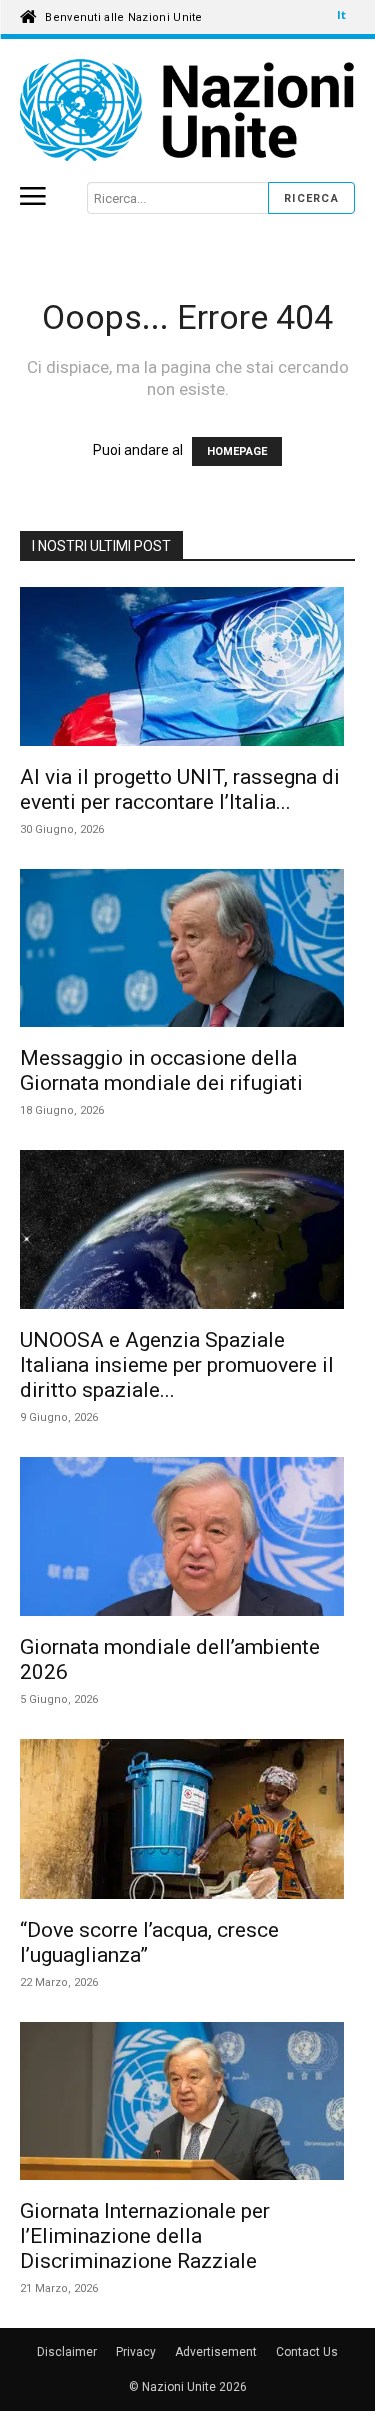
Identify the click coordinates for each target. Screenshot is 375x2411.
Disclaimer (67, 2352)
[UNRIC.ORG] (187, 110)
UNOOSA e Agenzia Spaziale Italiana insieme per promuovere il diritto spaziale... (177, 1365)
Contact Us (307, 2352)
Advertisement (216, 2352)
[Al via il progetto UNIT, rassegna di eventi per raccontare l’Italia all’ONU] (187, 669)
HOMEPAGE (237, 451)
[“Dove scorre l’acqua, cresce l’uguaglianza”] (187, 1822)
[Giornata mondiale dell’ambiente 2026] (187, 1539)
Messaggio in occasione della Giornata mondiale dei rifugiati (161, 1070)
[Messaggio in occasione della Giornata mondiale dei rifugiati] (187, 951)
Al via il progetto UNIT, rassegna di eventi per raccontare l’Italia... (180, 789)
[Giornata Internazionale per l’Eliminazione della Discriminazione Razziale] (187, 2104)
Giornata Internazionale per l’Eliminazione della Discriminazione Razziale (145, 2236)
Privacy (136, 2352)
